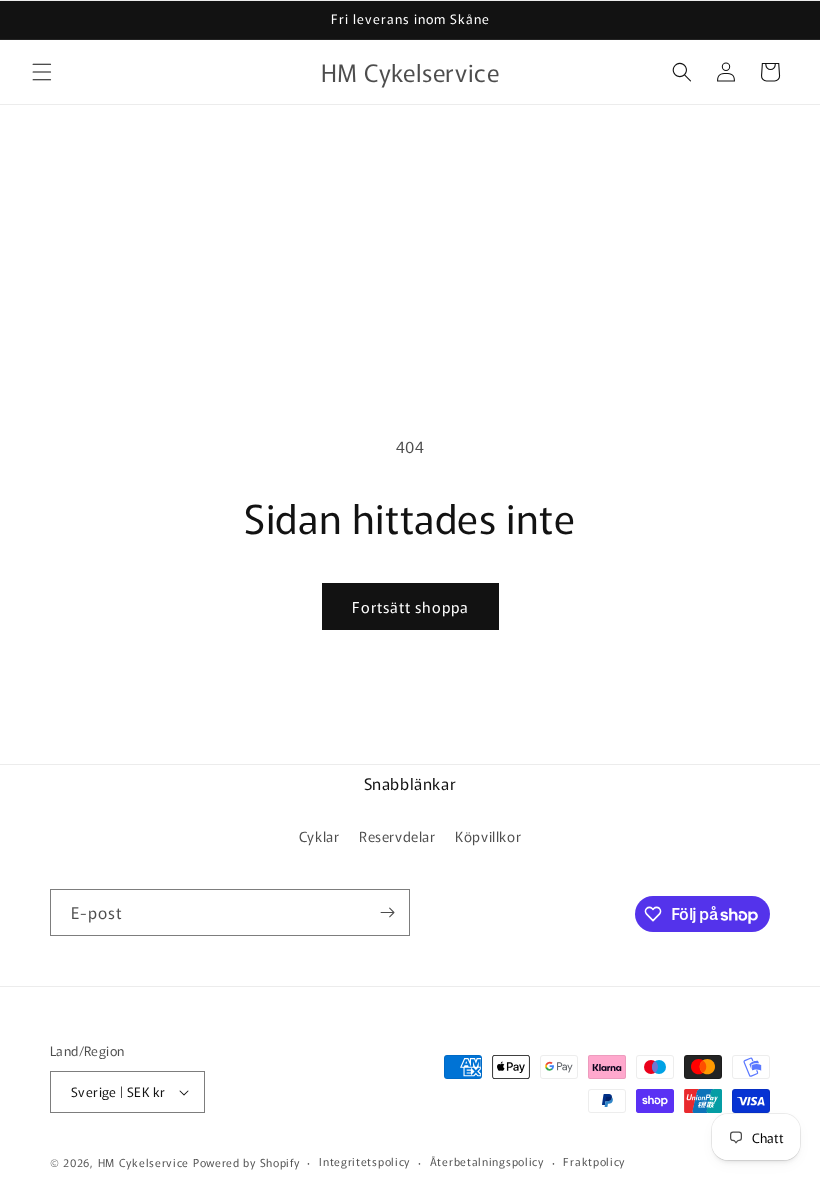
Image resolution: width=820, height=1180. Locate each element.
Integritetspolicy (364, 1161)
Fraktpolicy (594, 1161)
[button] (42, 72)
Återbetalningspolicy (487, 1161)
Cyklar (319, 836)
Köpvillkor (488, 836)
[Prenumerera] (387, 912)
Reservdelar (397, 836)
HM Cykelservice (145, 1162)
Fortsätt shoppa (410, 606)
